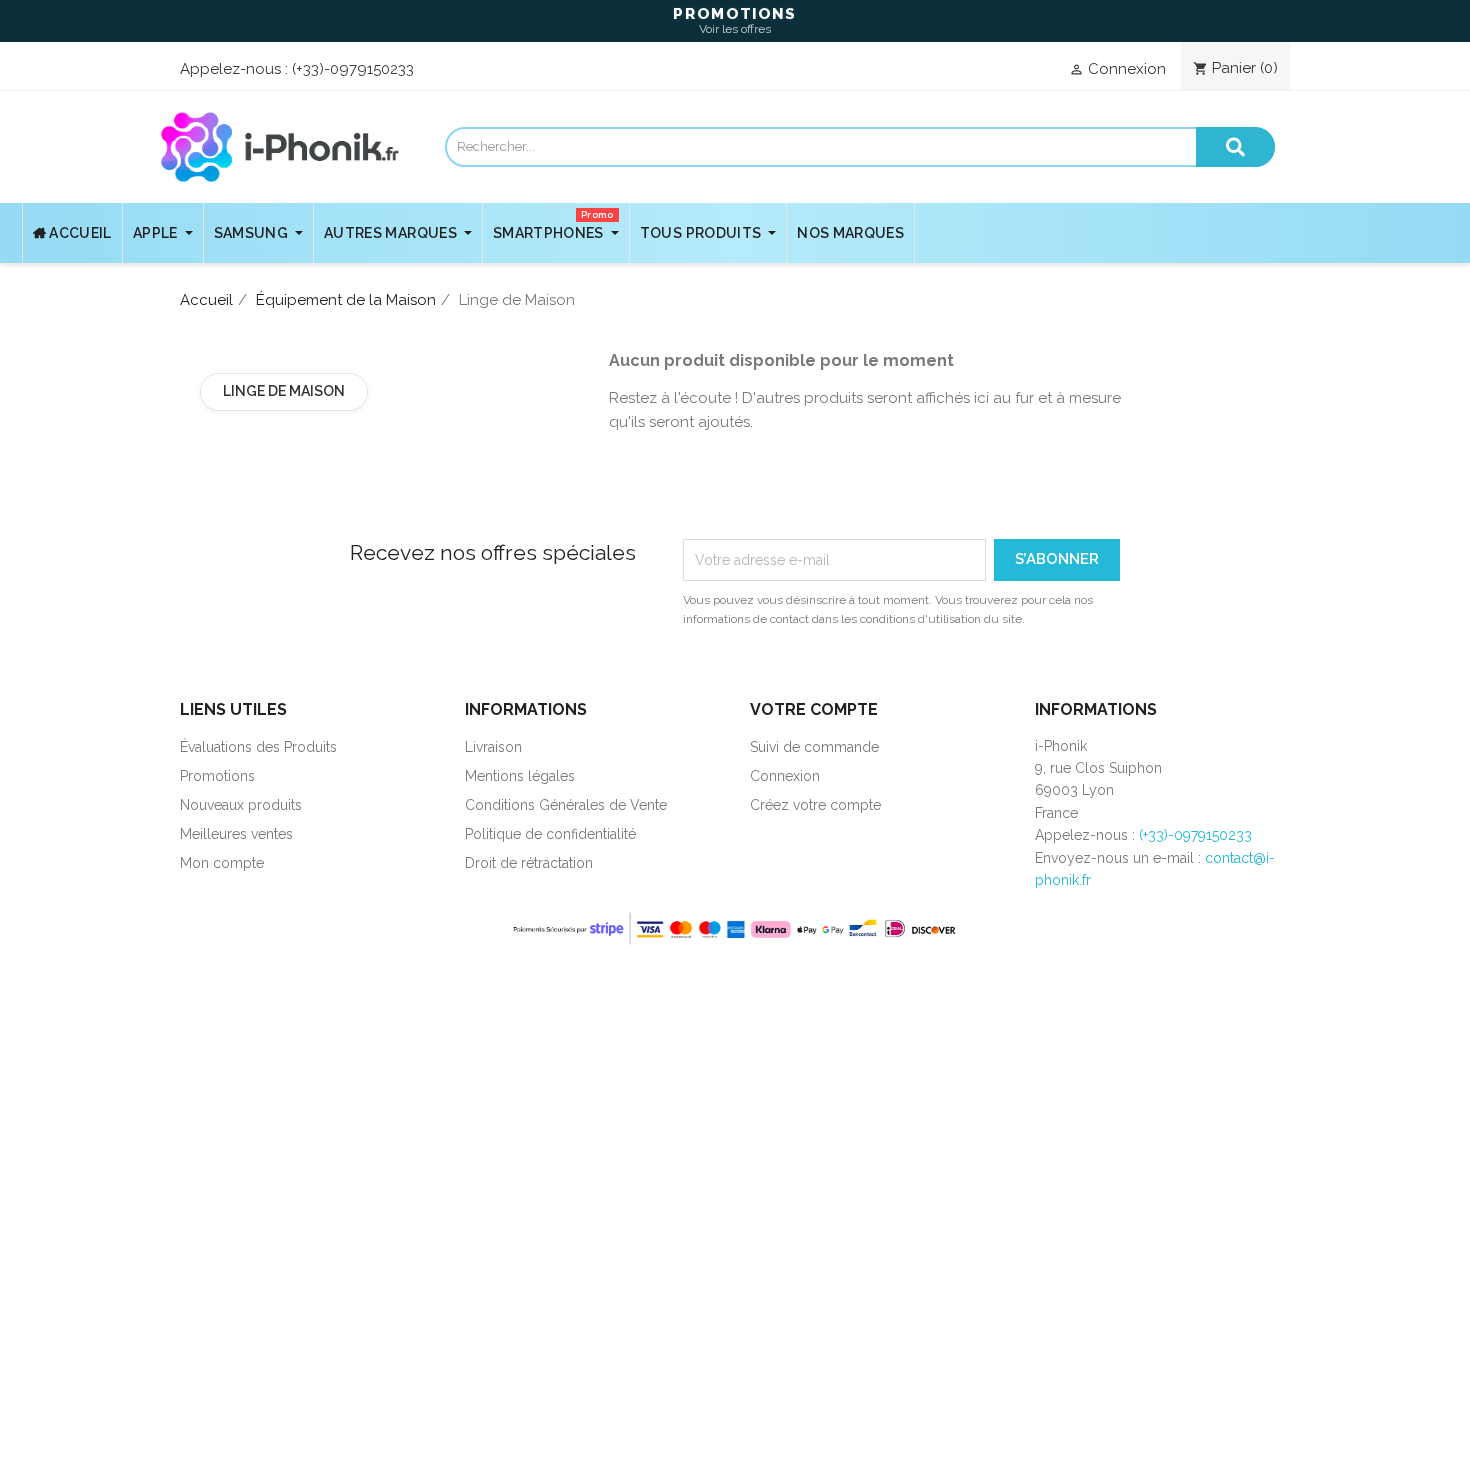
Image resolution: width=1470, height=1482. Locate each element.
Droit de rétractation (529, 863)
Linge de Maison (284, 391)
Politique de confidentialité (550, 834)
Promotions (217, 776)
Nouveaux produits (241, 805)
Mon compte (222, 863)
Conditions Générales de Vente (566, 805)
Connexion (785, 776)
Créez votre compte (815, 805)
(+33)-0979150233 (353, 69)
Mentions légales (520, 776)
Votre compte (814, 709)
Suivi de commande (814, 747)
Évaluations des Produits (258, 747)
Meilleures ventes (236, 834)
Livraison (493, 747)
